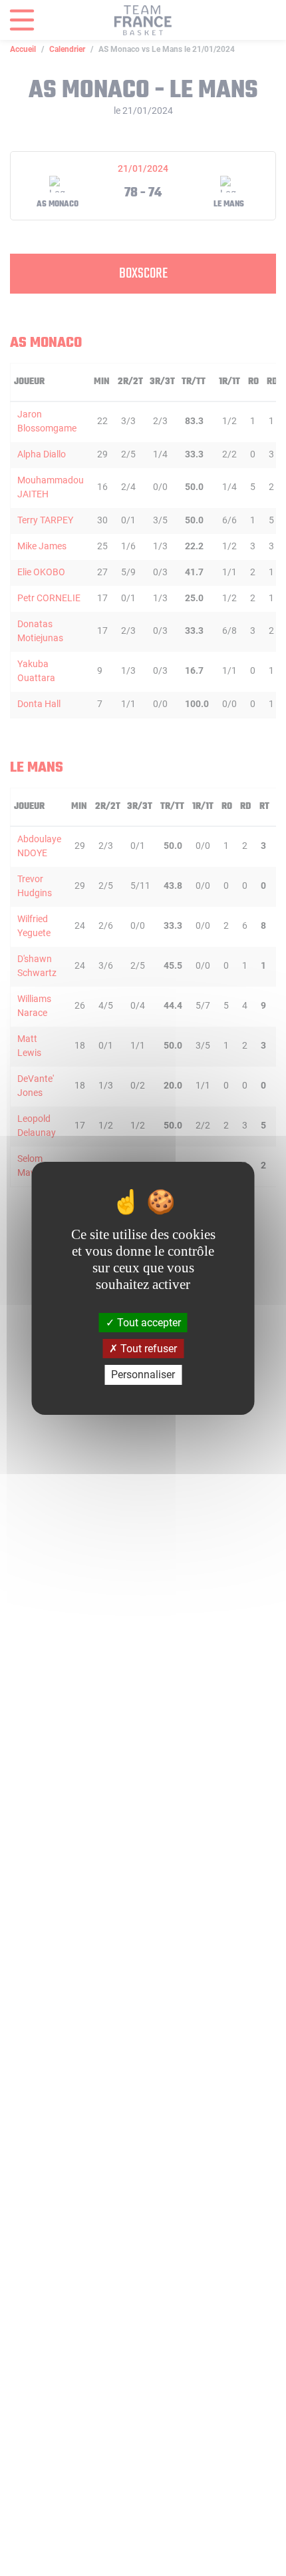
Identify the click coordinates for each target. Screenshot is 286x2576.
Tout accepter (148, 1323)
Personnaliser (143, 1375)
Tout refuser (147, 1349)
